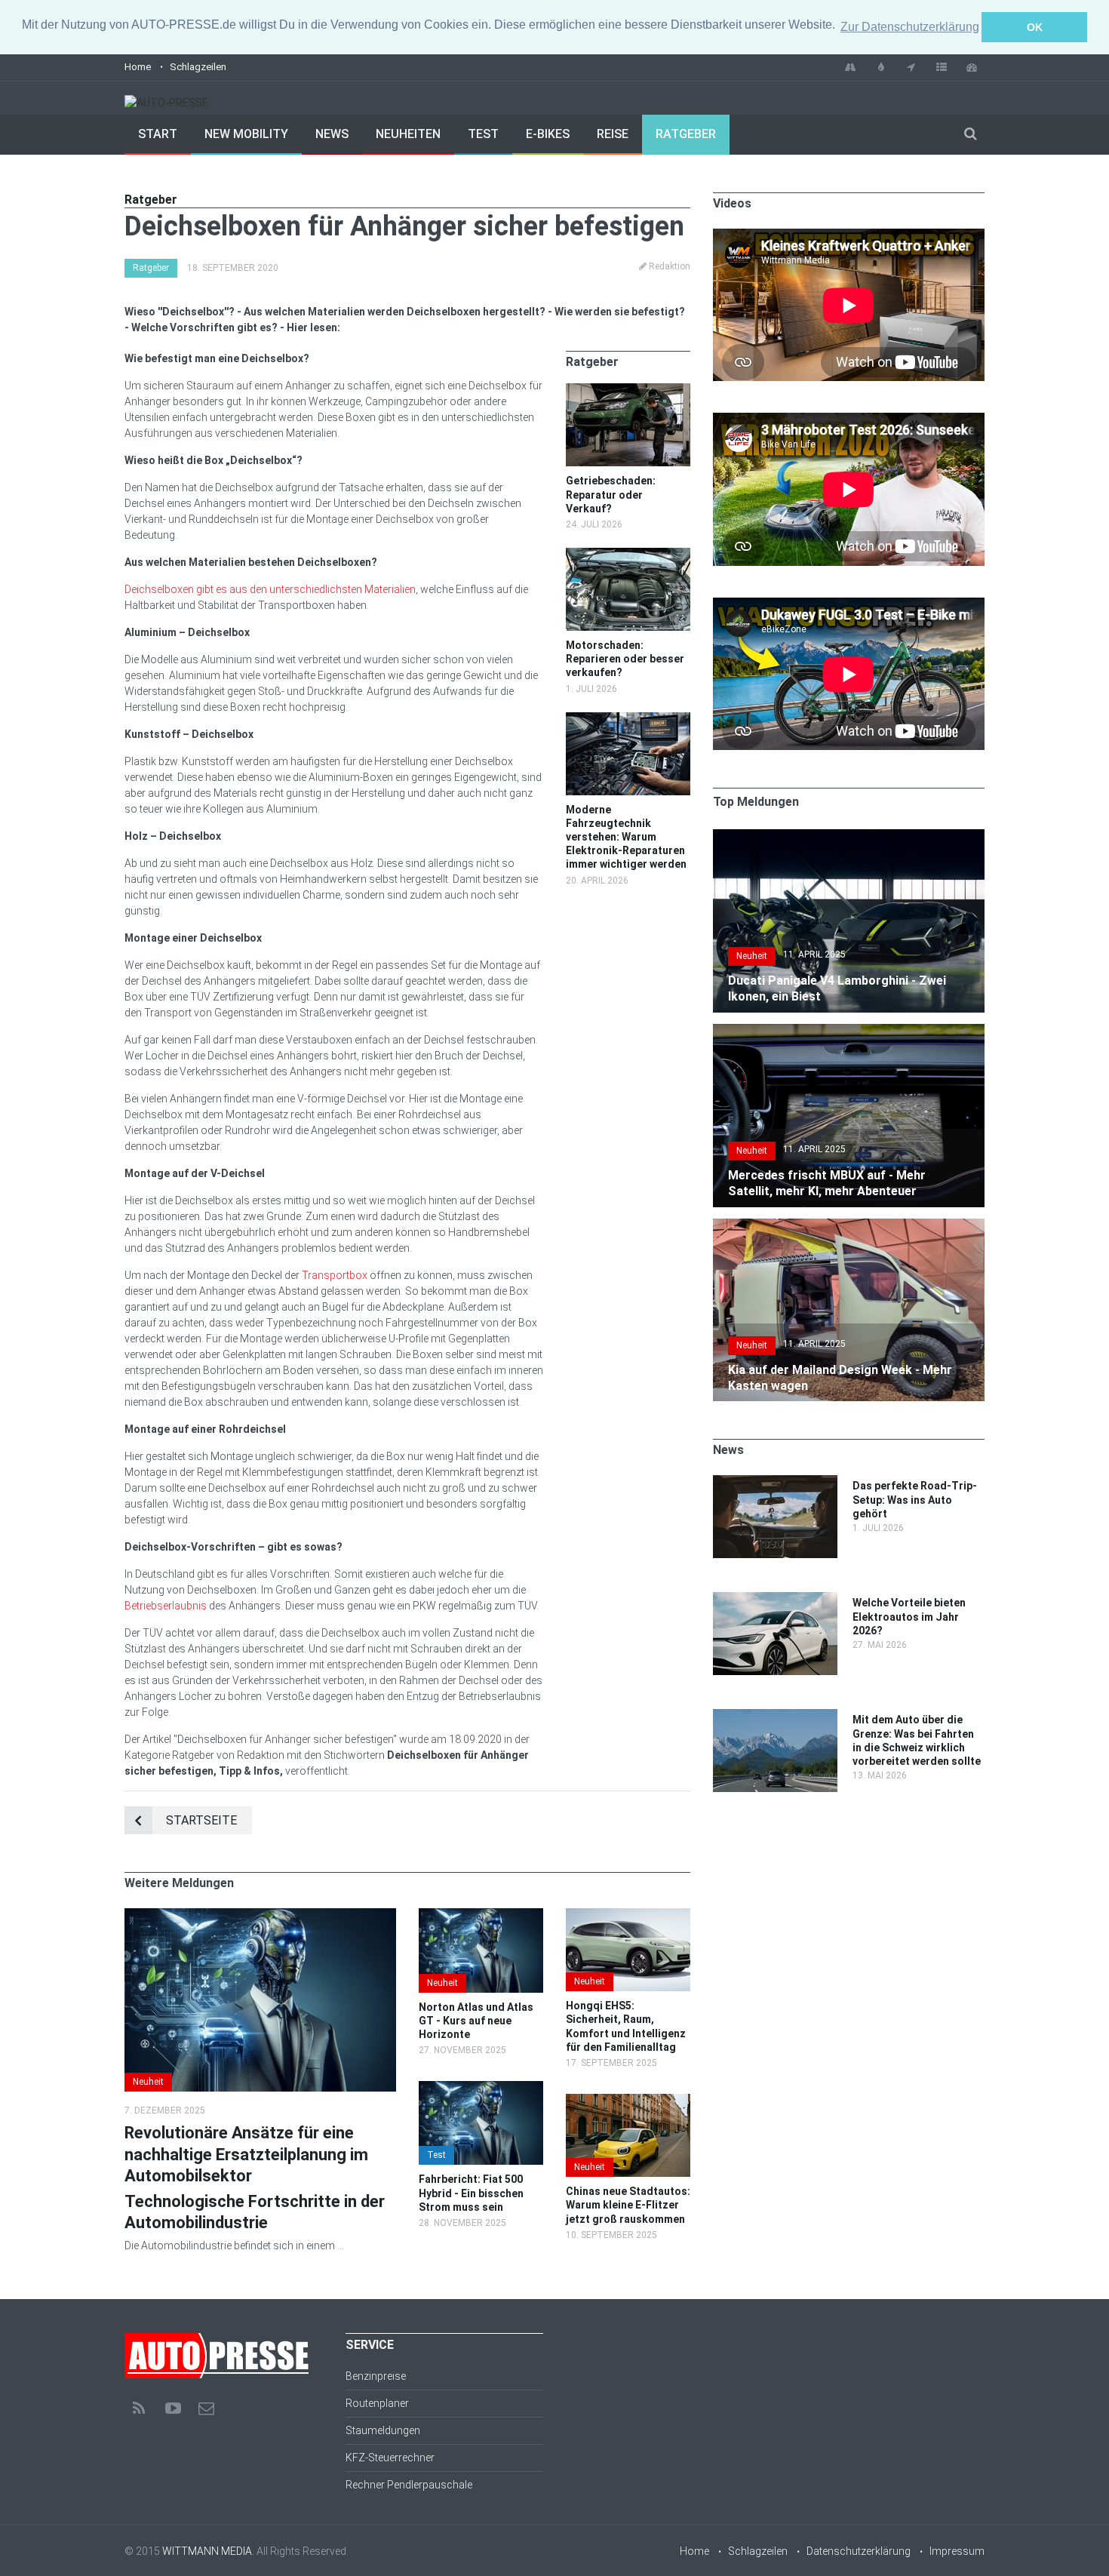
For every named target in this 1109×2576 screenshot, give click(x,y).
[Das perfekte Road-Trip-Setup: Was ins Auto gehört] (775, 1483)
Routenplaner (377, 2403)
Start (158, 134)
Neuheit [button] (148, 2082)
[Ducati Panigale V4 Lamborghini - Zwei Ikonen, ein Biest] (849, 837)
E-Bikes (548, 134)
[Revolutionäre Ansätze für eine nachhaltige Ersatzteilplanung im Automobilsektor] (260, 1916)
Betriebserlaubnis (166, 1606)
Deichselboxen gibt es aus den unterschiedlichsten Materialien (270, 589)
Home (138, 67)
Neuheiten (408, 134)
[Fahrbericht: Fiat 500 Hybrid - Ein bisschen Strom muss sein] (481, 2089)
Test (483, 134)
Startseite (201, 1820)
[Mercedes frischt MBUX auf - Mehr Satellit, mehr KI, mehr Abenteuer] (849, 1031)
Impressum (957, 2551)
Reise (613, 134)
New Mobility (246, 134)
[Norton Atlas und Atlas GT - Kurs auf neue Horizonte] (481, 1916)
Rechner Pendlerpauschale (409, 2485)
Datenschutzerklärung (859, 2551)
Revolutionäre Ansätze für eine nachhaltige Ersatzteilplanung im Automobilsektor (246, 2154)
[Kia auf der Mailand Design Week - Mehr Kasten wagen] (849, 1226)
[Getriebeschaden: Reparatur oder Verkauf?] (628, 391)
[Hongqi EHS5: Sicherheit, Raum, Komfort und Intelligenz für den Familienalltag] (628, 1916)
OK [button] (1035, 27)
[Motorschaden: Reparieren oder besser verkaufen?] (628, 555)
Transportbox (335, 1275)
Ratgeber (686, 134)
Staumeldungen (383, 2430)
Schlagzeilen (198, 67)
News (332, 134)
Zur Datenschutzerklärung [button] (910, 27)
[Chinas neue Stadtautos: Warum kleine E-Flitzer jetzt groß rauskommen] (628, 2101)
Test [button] (436, 2155)
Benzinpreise (376, 2376)
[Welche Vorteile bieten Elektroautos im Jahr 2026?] (775, 1600)
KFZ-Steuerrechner (390, 2458)
